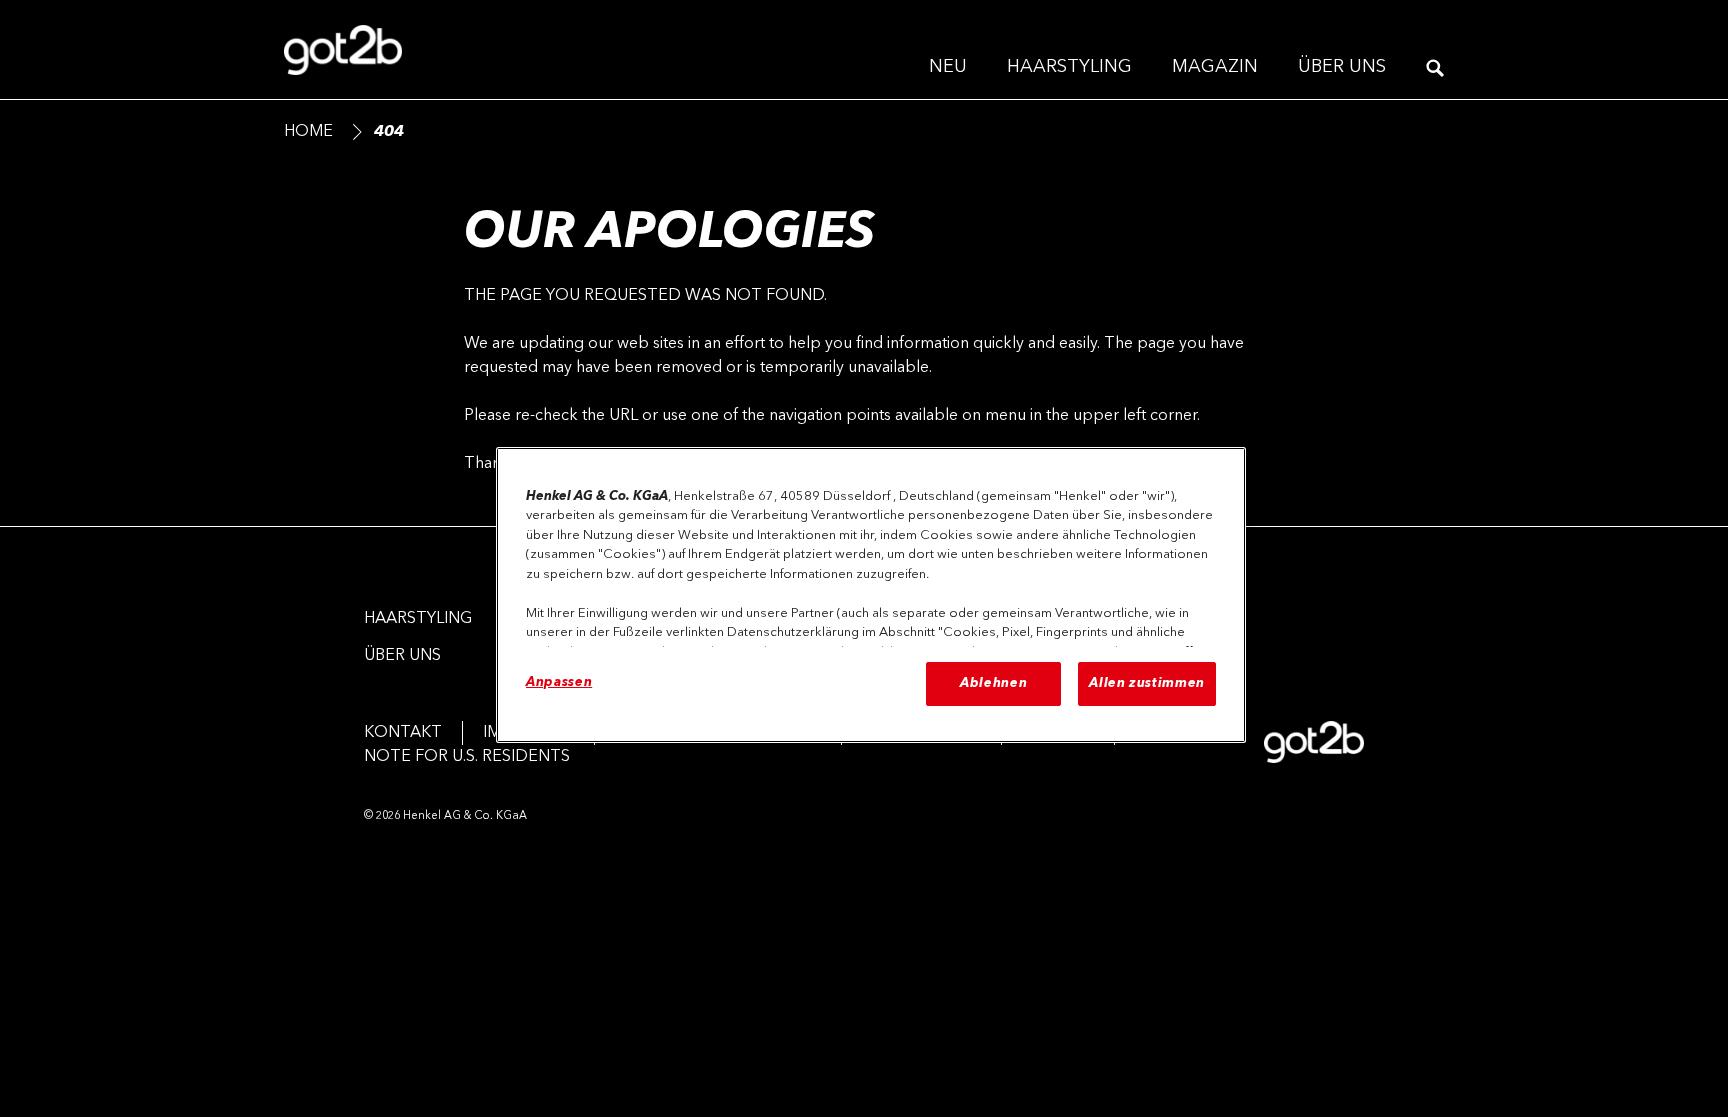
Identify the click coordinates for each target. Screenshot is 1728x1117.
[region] (871, 595)
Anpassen (559, 682)
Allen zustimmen (1147, 683)
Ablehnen (993, 683)
